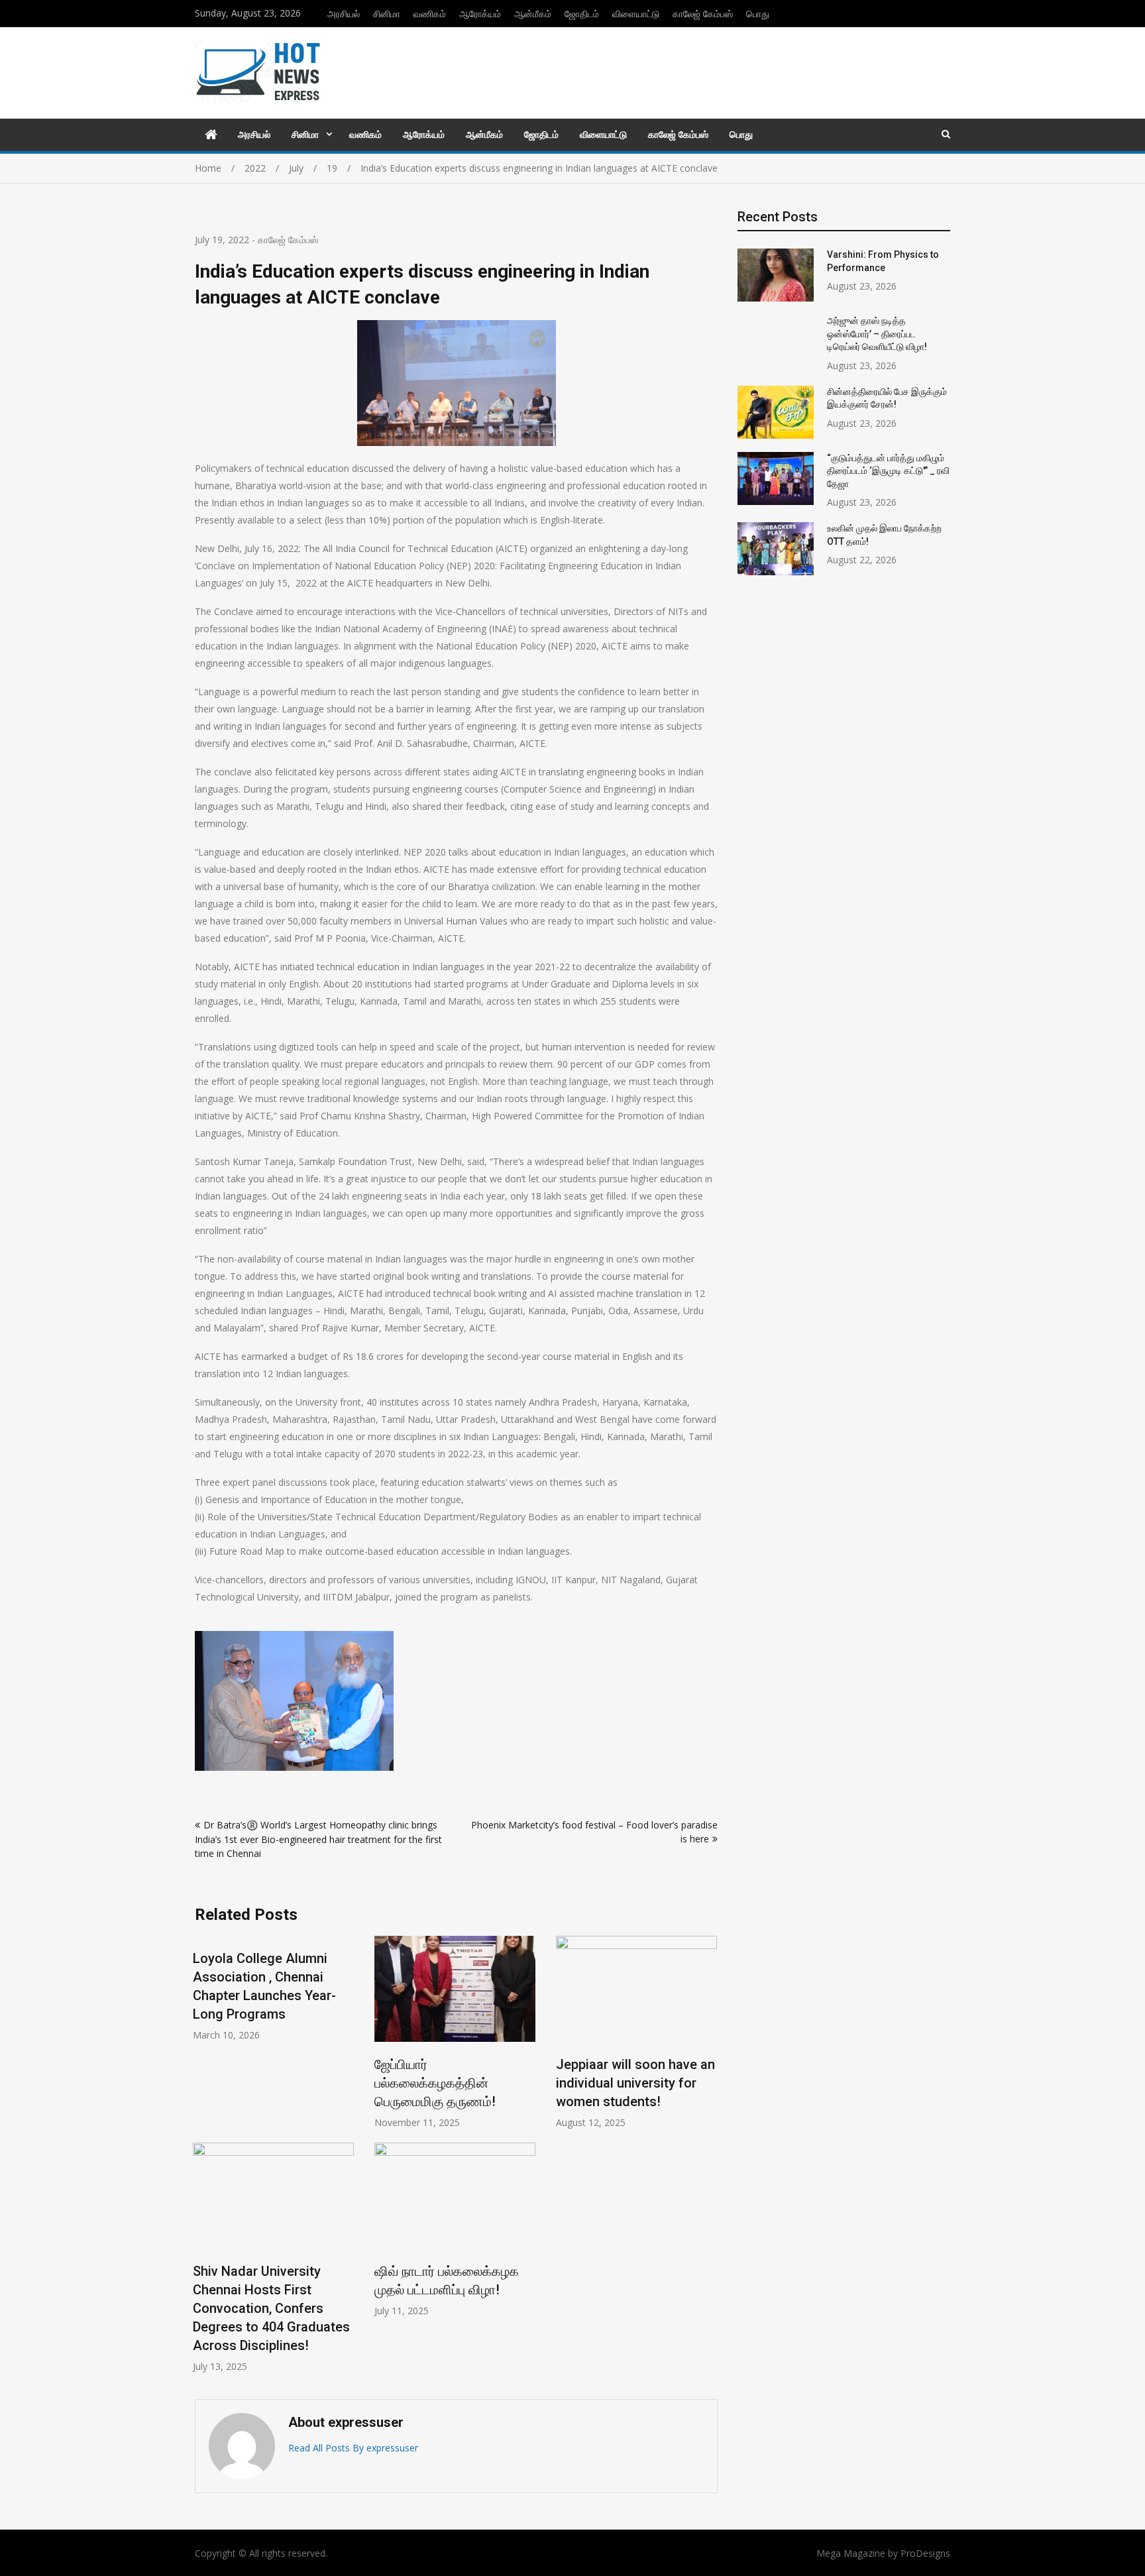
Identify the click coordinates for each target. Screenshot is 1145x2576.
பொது (758, 14)
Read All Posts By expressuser (353, 2448)
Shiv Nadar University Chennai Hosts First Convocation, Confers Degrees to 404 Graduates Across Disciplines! (271, 2308)
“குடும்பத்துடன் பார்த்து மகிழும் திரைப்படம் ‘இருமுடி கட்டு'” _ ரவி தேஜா (888, 471)
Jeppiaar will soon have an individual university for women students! (635, 2083)
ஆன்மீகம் (533, 14)
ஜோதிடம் (582, 14)
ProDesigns (925, 2553)
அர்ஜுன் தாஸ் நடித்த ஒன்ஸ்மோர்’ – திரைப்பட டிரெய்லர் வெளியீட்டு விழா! (877, 334)
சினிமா (387, 14)
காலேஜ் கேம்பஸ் (703, 14)
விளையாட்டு (636, 14)
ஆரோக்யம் (480, 14)
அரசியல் (344, 14)
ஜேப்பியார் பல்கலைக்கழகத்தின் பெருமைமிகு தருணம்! (435, 2083)
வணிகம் (430, 14)
